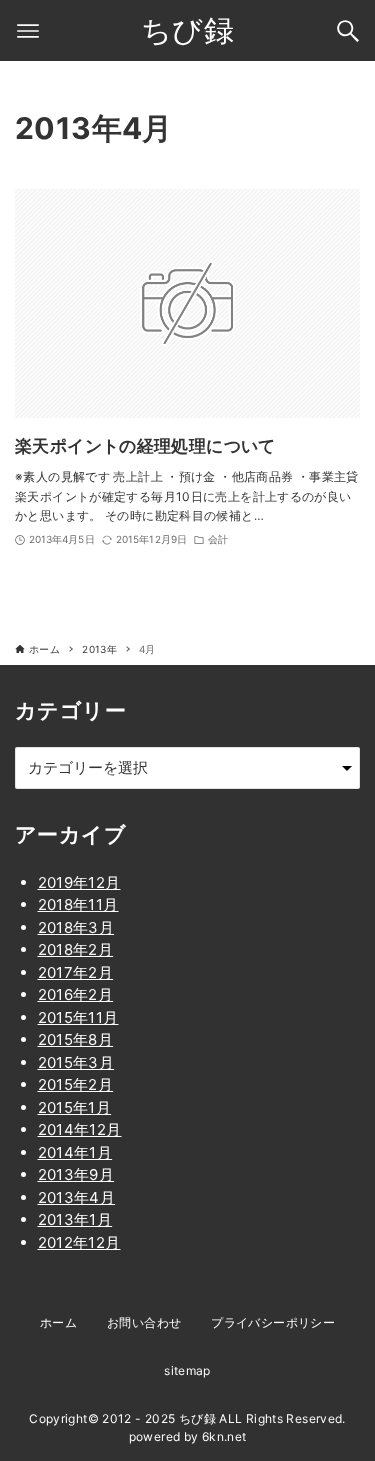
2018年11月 (78, 904)
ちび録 (187, 30)
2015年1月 (75, 1107)
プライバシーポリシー (273, 1322)
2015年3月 (76, 1062)
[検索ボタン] (348, 31)
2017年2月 (76, 972)
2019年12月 (79, 882)
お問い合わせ (144, 1322)
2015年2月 (76, 1084)
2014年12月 (80, 1129)
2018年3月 (76, 927)
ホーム (58, 1322)
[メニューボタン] (28, 31)
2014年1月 (75, 1152)
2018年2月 (76, 949)
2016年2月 (76, 994)
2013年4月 (77, 1197)
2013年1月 (75, 1219)
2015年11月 (78, 1017)
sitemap (187, 1370)
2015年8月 (76, 1039)
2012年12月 (79, 1242)
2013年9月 (76, 1174)
